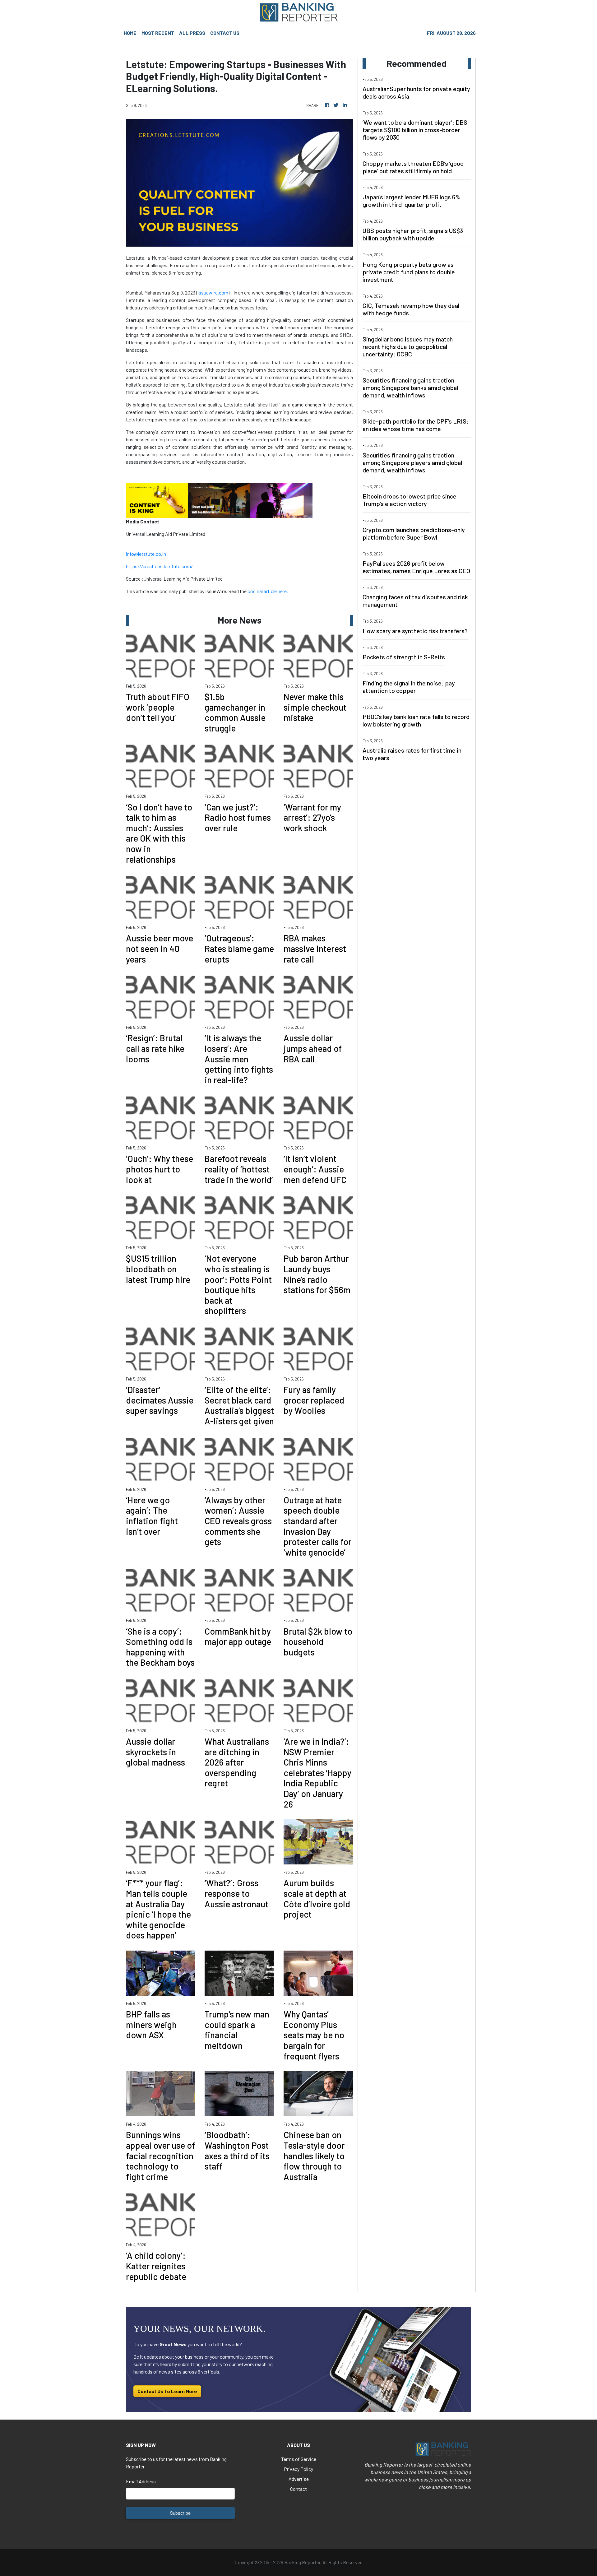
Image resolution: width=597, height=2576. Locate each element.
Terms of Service (299, 2459)
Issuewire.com (213, 292)
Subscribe (180, 2513)
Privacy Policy (298, 2469)
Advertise (299, 2479)
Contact (298, 2489)
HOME (130, 33)
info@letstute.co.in (146, 554)
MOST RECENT (158, 33)
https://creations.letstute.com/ (159, 566)
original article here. (268, 591)
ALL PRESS (192, 33)
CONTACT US (225, 33)
